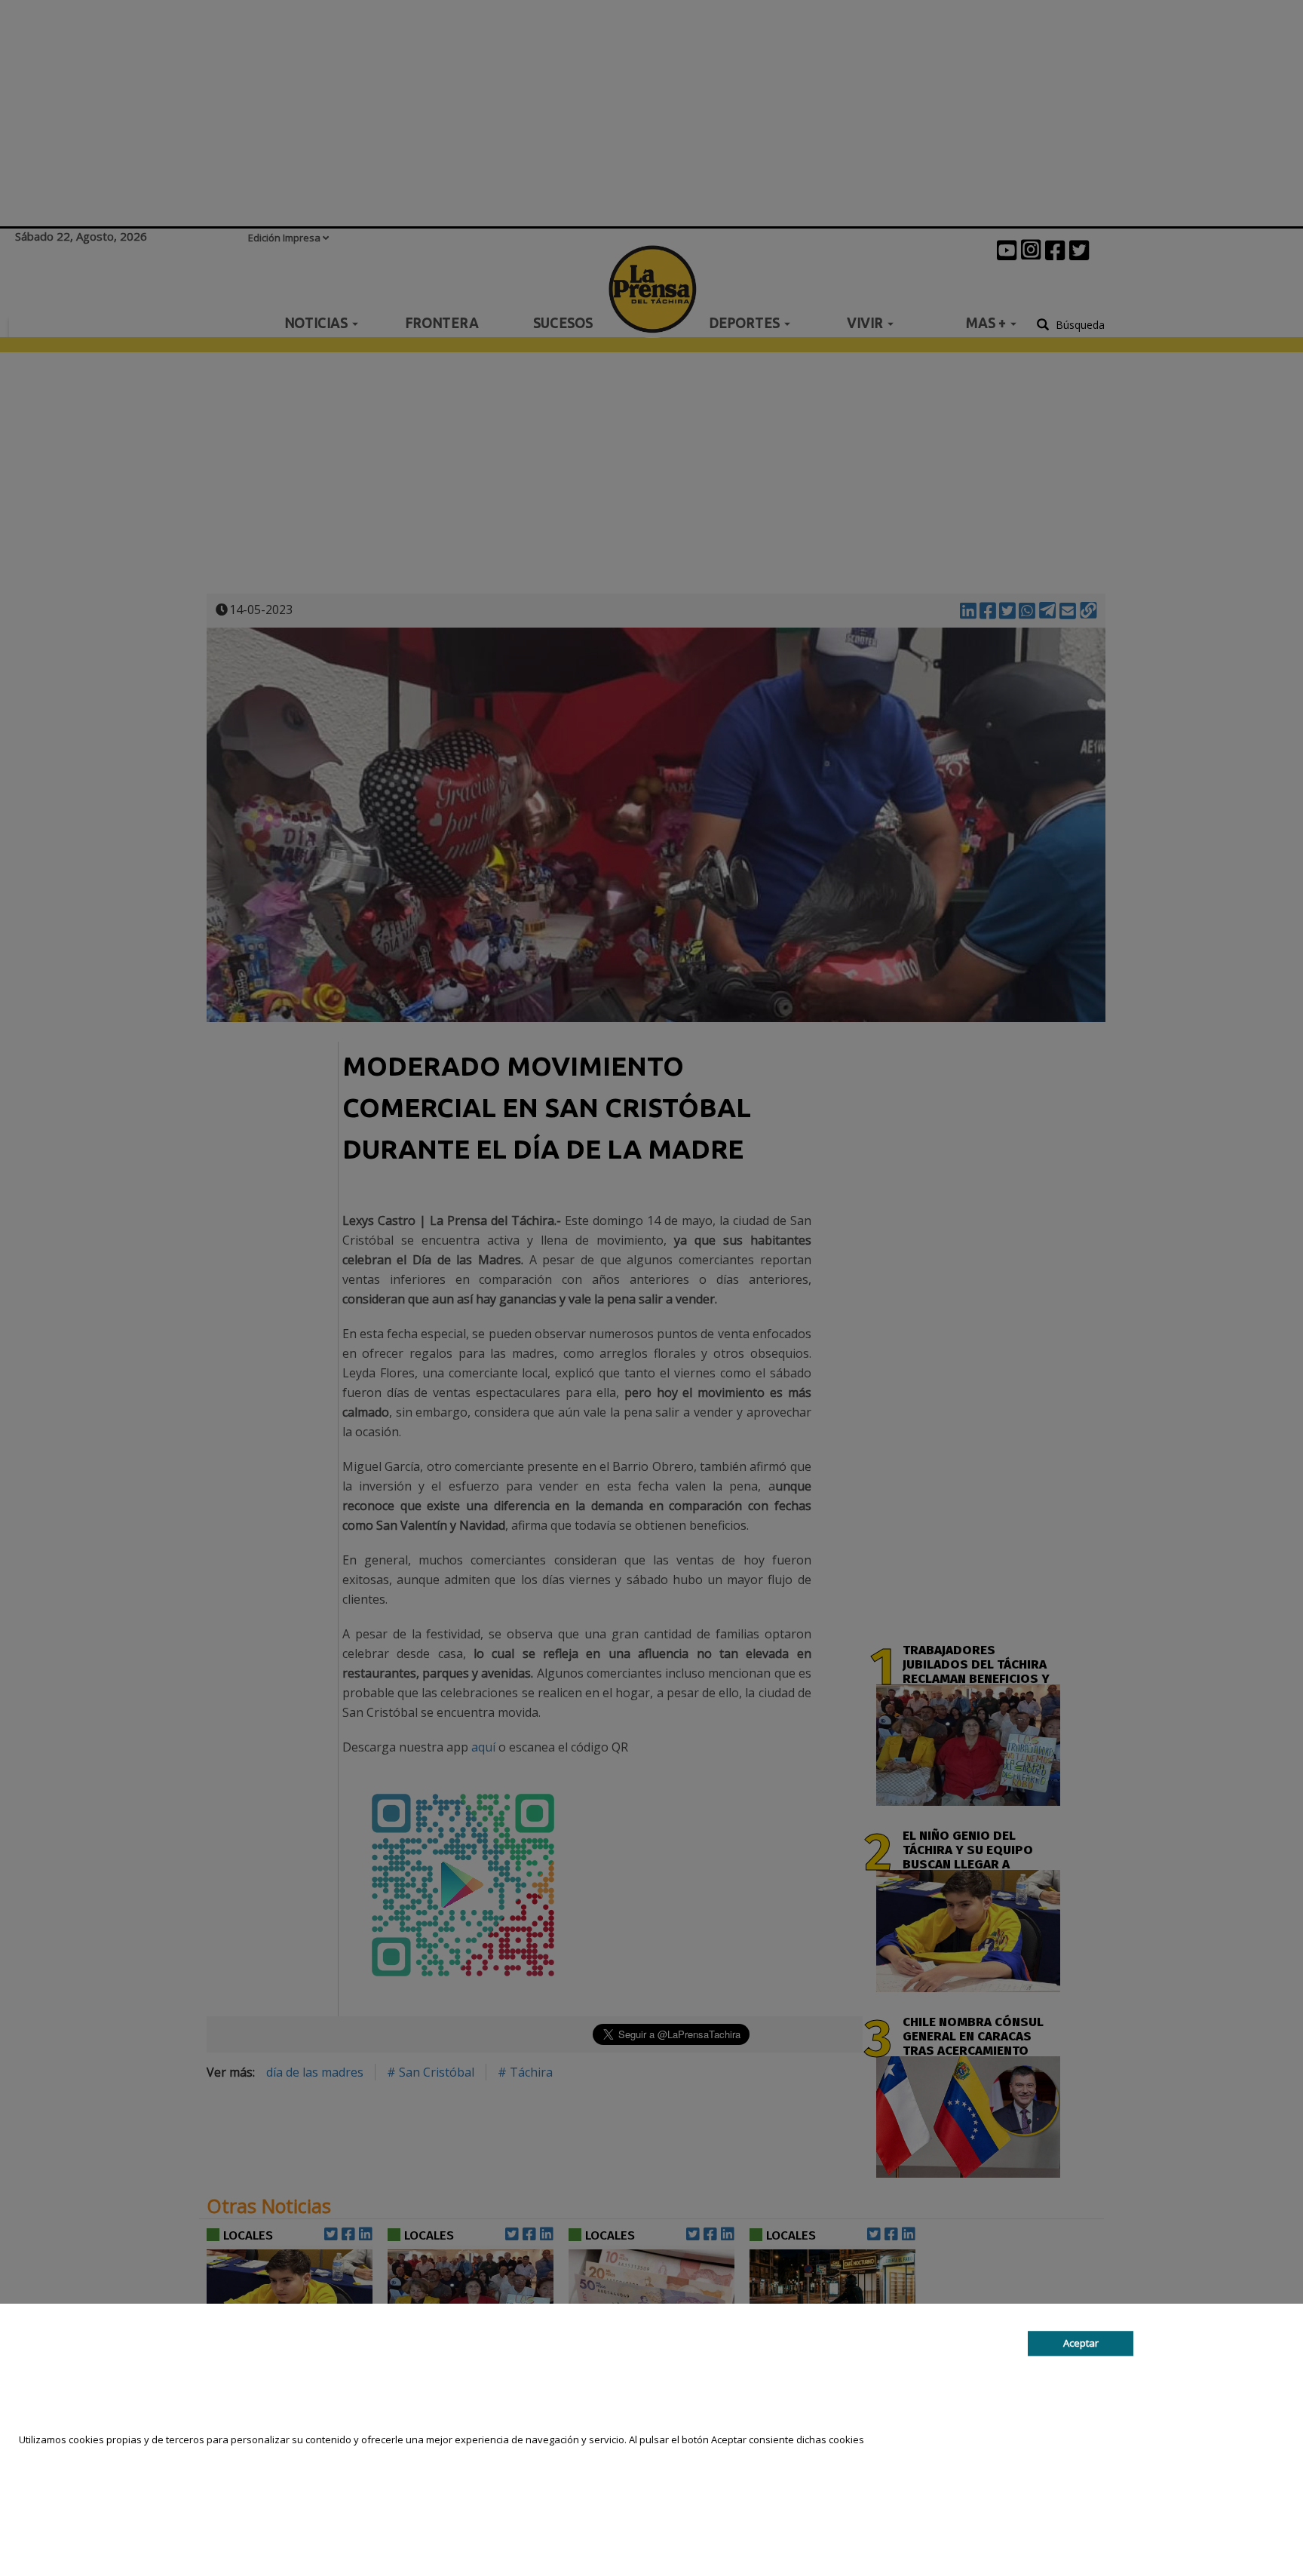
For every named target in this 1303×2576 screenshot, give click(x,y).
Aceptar (1081, 2343)
